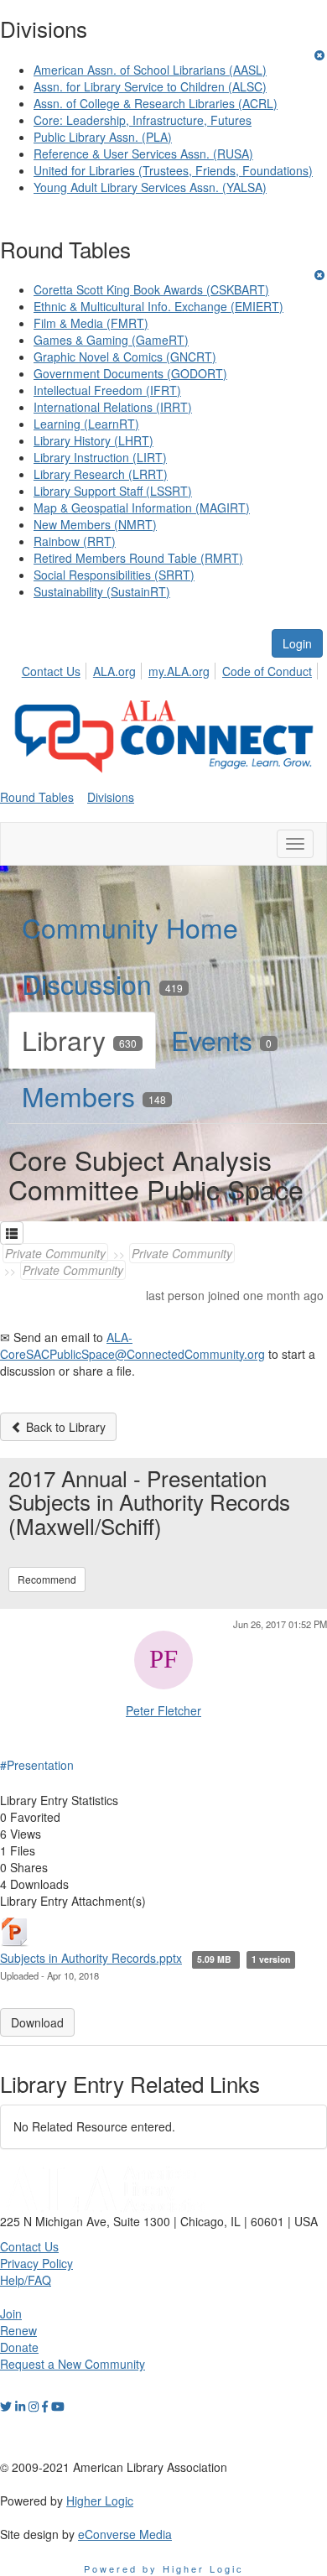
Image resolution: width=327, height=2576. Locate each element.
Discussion (102, 983)
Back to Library (64, 1427)
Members (94, 1095)
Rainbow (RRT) (75, 541)
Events (221, 1039)
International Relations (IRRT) (113, 407)
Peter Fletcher (163, 1710)
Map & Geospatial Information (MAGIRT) (142, 507)
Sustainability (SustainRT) (102, 591)
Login (297, 643)
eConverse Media (125, 2534)
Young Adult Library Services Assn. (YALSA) (150, 187)
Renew (18, 2330)
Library (79, 1039)
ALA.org (114, 671)
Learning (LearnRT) (86, 424)
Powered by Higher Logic (164, 2568)
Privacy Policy (36, 2263)
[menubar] (171, 669)
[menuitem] (56, 669)
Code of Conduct (267, 671)
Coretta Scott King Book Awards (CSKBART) (151, 289)
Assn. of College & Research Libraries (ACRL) (156, 103)
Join (11, 2313)
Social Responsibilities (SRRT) (114, 575)
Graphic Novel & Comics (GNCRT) (125, 356)
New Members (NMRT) (95, 524)
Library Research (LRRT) (101, 474)
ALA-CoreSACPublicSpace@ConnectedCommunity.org (132, 1345)
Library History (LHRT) (93, 440)
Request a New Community (73, 2364)
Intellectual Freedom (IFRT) (107, 390)
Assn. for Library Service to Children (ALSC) (150, 86)
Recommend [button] (47, 1579)
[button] (12, 1233)
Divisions (111, 797)
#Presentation (37, 1765)
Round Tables (37, 797)
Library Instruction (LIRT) (100, 457)
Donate (19, 2347)
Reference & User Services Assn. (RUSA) (143, 154)
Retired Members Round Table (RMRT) (138, 558)
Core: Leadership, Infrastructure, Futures (143, 120)
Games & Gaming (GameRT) (111, 340)
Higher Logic (100, 2501)
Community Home (130, 927)
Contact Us (51, 671)
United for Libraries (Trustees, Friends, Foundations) (173, 170)
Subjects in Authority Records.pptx (91, 1958)
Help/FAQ (26, 2280)
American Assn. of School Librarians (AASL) (150, 70)
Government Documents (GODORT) (130, 373)
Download (37, 2022)
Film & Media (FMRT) (91, 323)
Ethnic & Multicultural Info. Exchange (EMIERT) (158, 306)
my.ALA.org (179, 671)
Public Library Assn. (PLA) (103, 137)
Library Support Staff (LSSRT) (113, 491)
